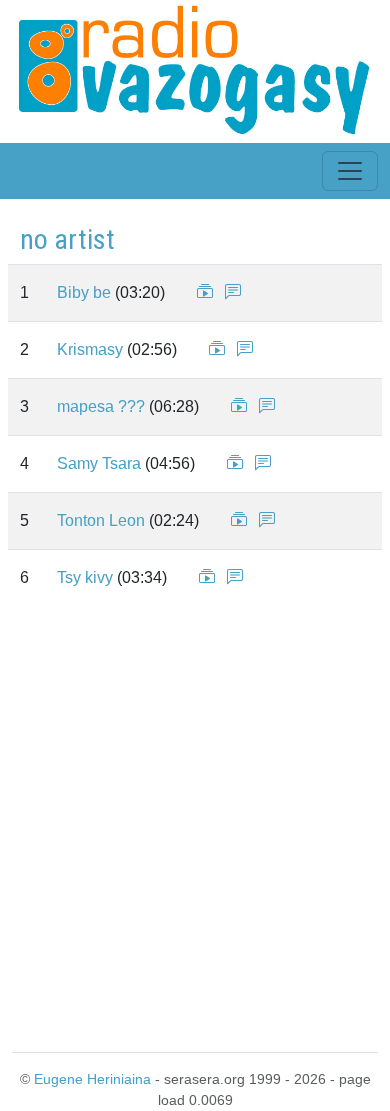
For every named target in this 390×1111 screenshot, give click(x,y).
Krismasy (90, 349)
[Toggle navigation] (350, 171)
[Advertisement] (195, 825)
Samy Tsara (99, 463)
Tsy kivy (85, 577)
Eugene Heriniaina (92, 1079)
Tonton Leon (101, 520)
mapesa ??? (101, 406)
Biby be (84, 292)
